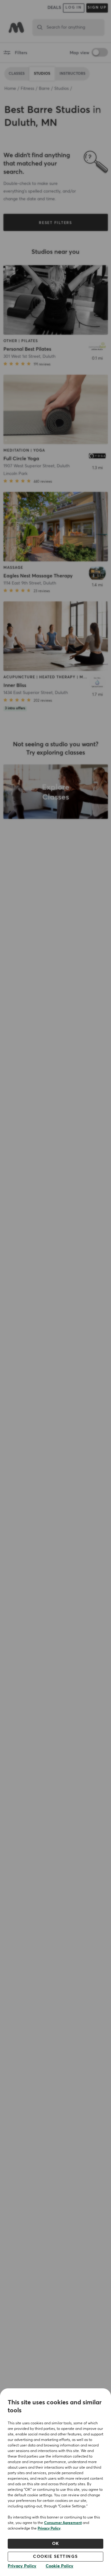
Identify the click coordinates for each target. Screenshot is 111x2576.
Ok (56, 2544)
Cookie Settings (55, 2557)
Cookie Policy (60, 2566)
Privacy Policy (49, 2529)
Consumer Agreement (63, 2523)
